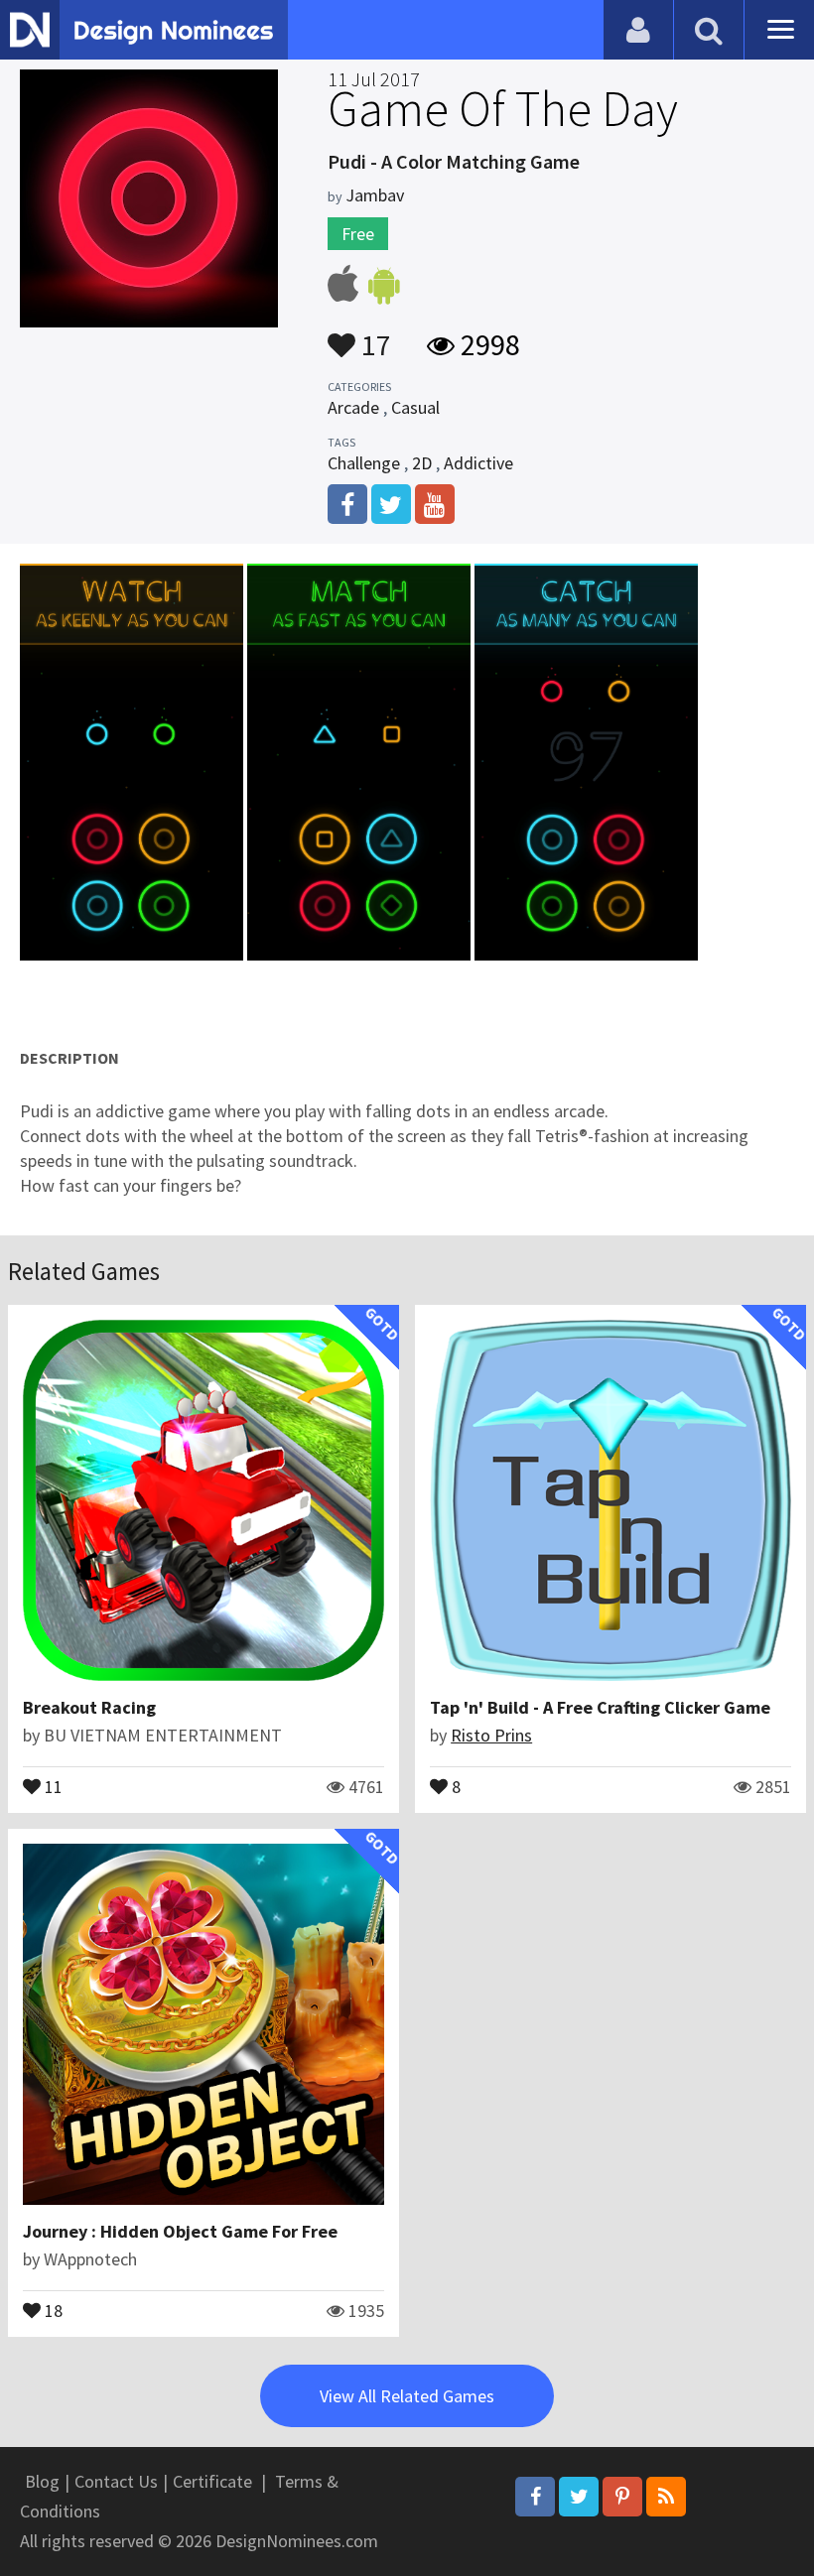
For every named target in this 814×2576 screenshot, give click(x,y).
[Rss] (666, 2497)
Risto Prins (491, 1735)
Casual (415, 407)
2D (422, 463)
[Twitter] (579, 2497)
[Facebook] (535, 2497)
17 (373, 335)
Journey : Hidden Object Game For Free (180, 2231)
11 (52, 1785)
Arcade (353, 407)
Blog (42, 2481)
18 (52, 2309)
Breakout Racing (89, 1707)
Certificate (212, 2481)
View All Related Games (407, 2396)
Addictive (478, 463)
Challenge (364, 463)
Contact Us (116, 2481)
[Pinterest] (622, 2497)
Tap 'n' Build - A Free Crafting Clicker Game (600, 1707)
